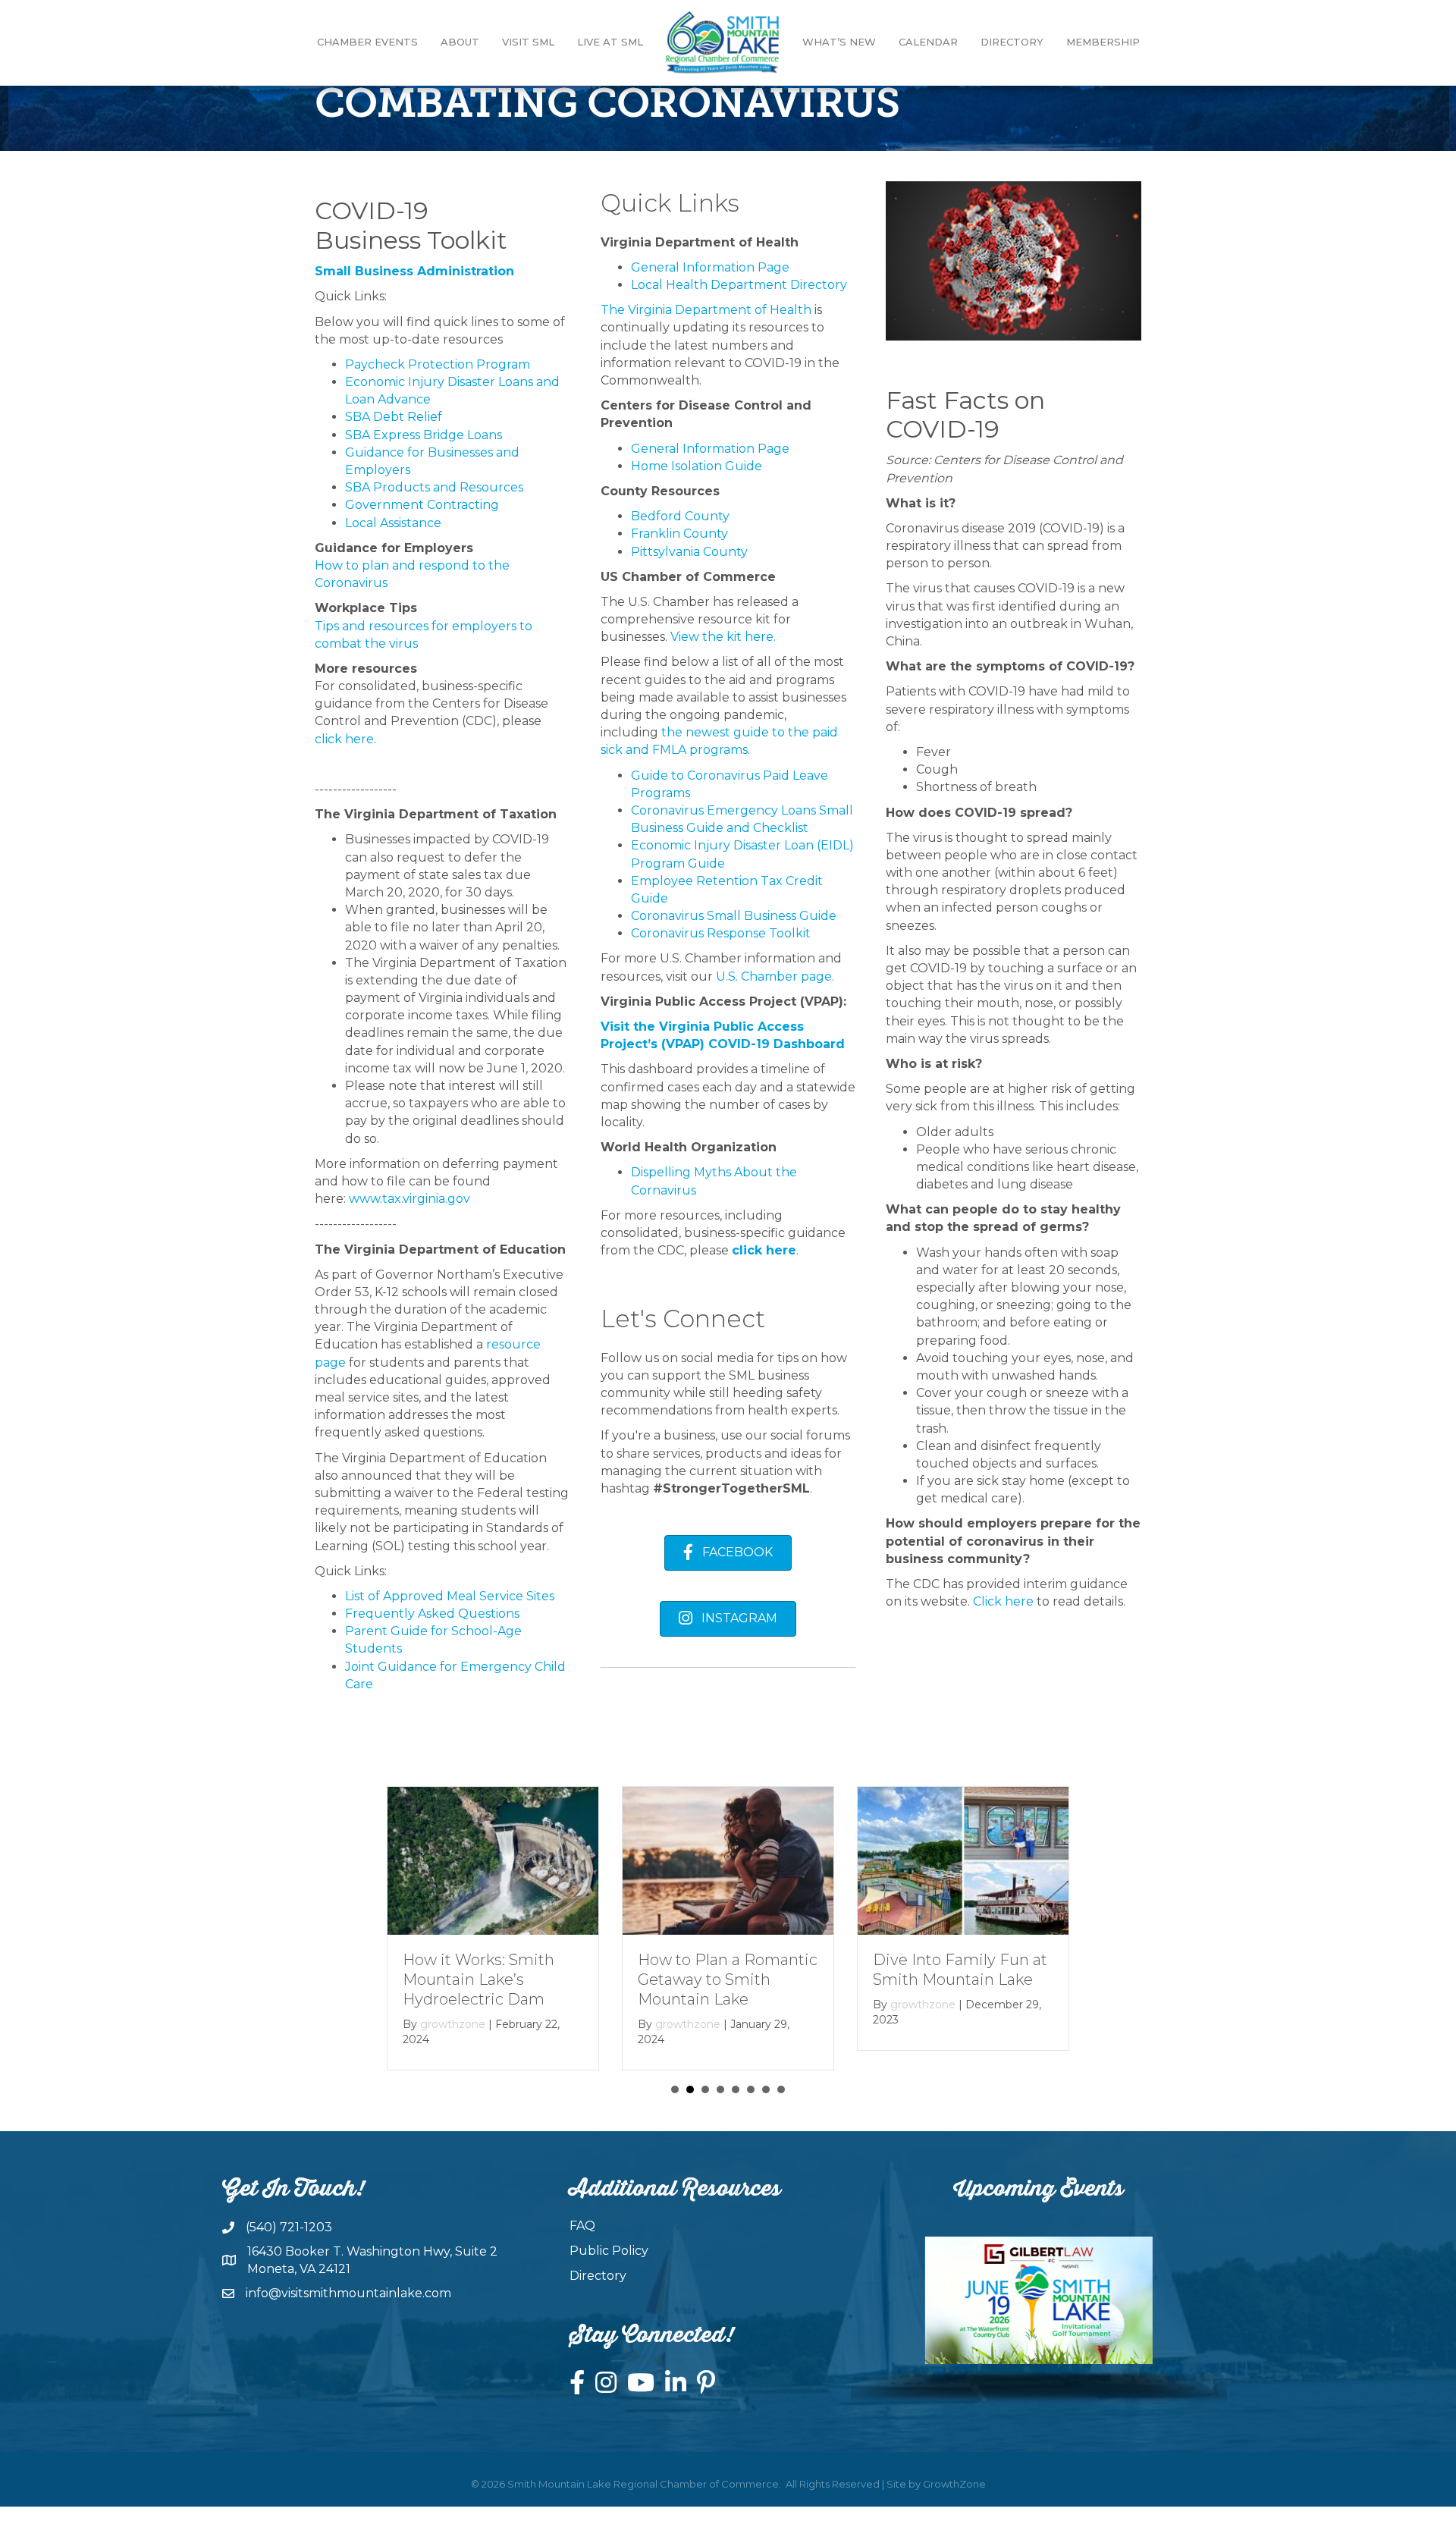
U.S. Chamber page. (777, 976)
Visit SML (528, 42)
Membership (1103, 42)
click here (344, 739)
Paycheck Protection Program (438, 364)
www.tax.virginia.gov (409, 1199)
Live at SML (610, 42)
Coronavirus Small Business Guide (734, 916)
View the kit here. (725, 637)
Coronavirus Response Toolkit (721, 933)
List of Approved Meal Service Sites (450, 1596)
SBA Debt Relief (394, 417)
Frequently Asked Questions (432, 1614)
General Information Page (710, 267)
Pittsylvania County (689, 552)
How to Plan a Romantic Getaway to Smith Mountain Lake (728, 1979)
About (460, 42)
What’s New (839, 42)
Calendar (928, 42)
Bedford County (680, 516)
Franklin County (679, 534)
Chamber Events (367, 42)
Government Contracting (422, 505)
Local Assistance (393, 523)
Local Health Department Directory (739, 285)
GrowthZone (954, 2484)
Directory (1012, 42)
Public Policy (609, 2251)
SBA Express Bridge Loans (424, 435)
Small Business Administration (414, 271)
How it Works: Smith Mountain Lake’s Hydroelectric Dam (479, 1979)
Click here (1003, 1601)
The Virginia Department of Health (706, 310)
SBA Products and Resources (434, 487)
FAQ (582, 2226)
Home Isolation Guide (697, 466)
